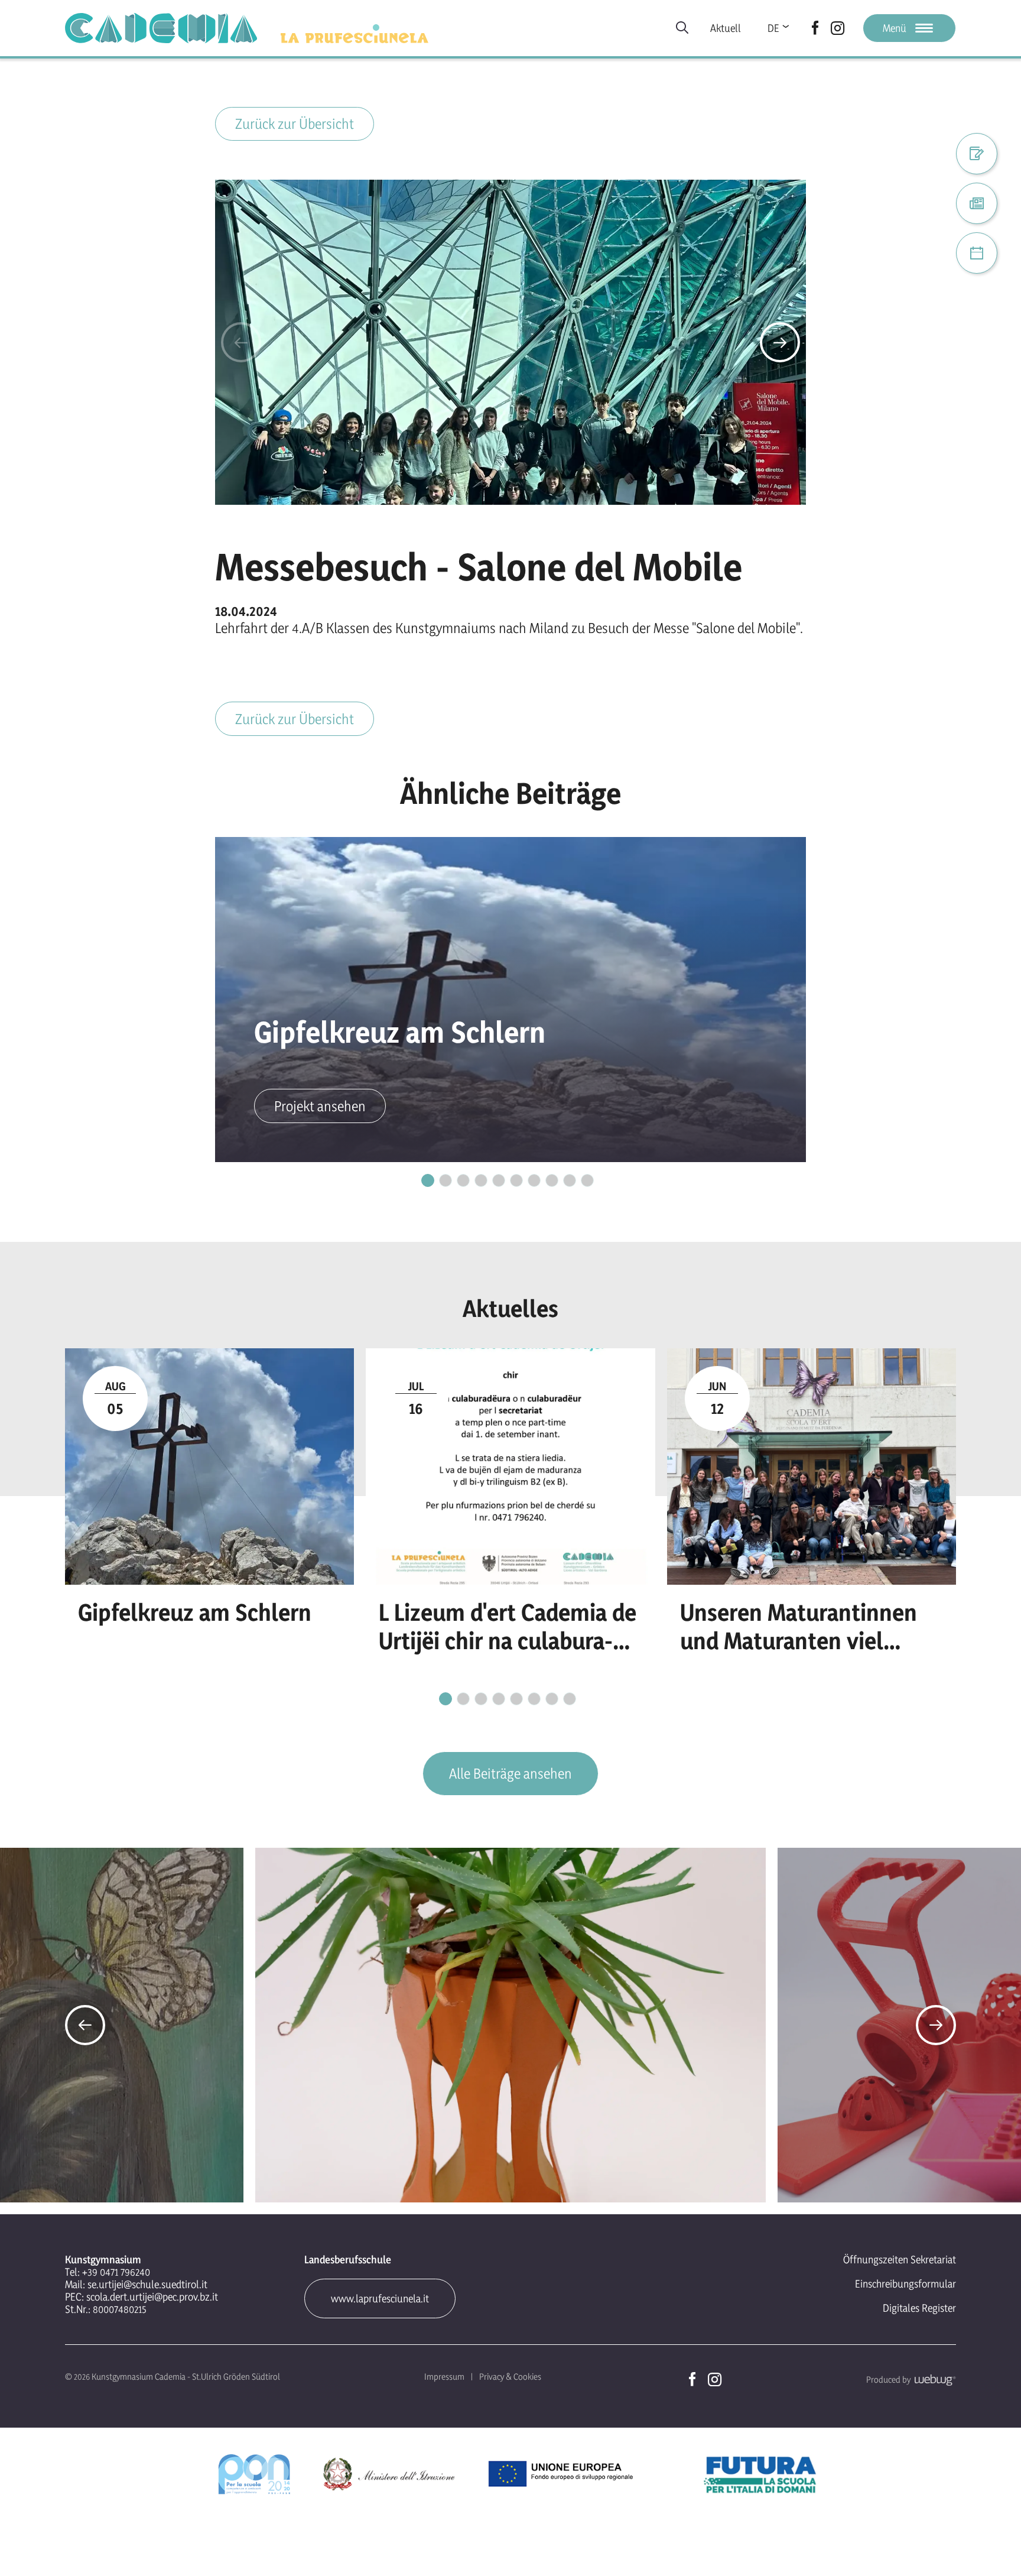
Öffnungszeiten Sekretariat (900, 2259)
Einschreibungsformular (905, 2284)
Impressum (444, 2377)
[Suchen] (682, 28)
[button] (241, 342)
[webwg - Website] (933, 2379)
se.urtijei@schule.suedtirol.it (147, 2284)
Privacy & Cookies (510, 2377)
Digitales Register (919, 2308)
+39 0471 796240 (116, 2272)
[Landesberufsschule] (355, 34)
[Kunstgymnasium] (161, 28)
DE (773, 28)
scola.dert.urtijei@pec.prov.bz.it (152, 2297)
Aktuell (726, 28)
